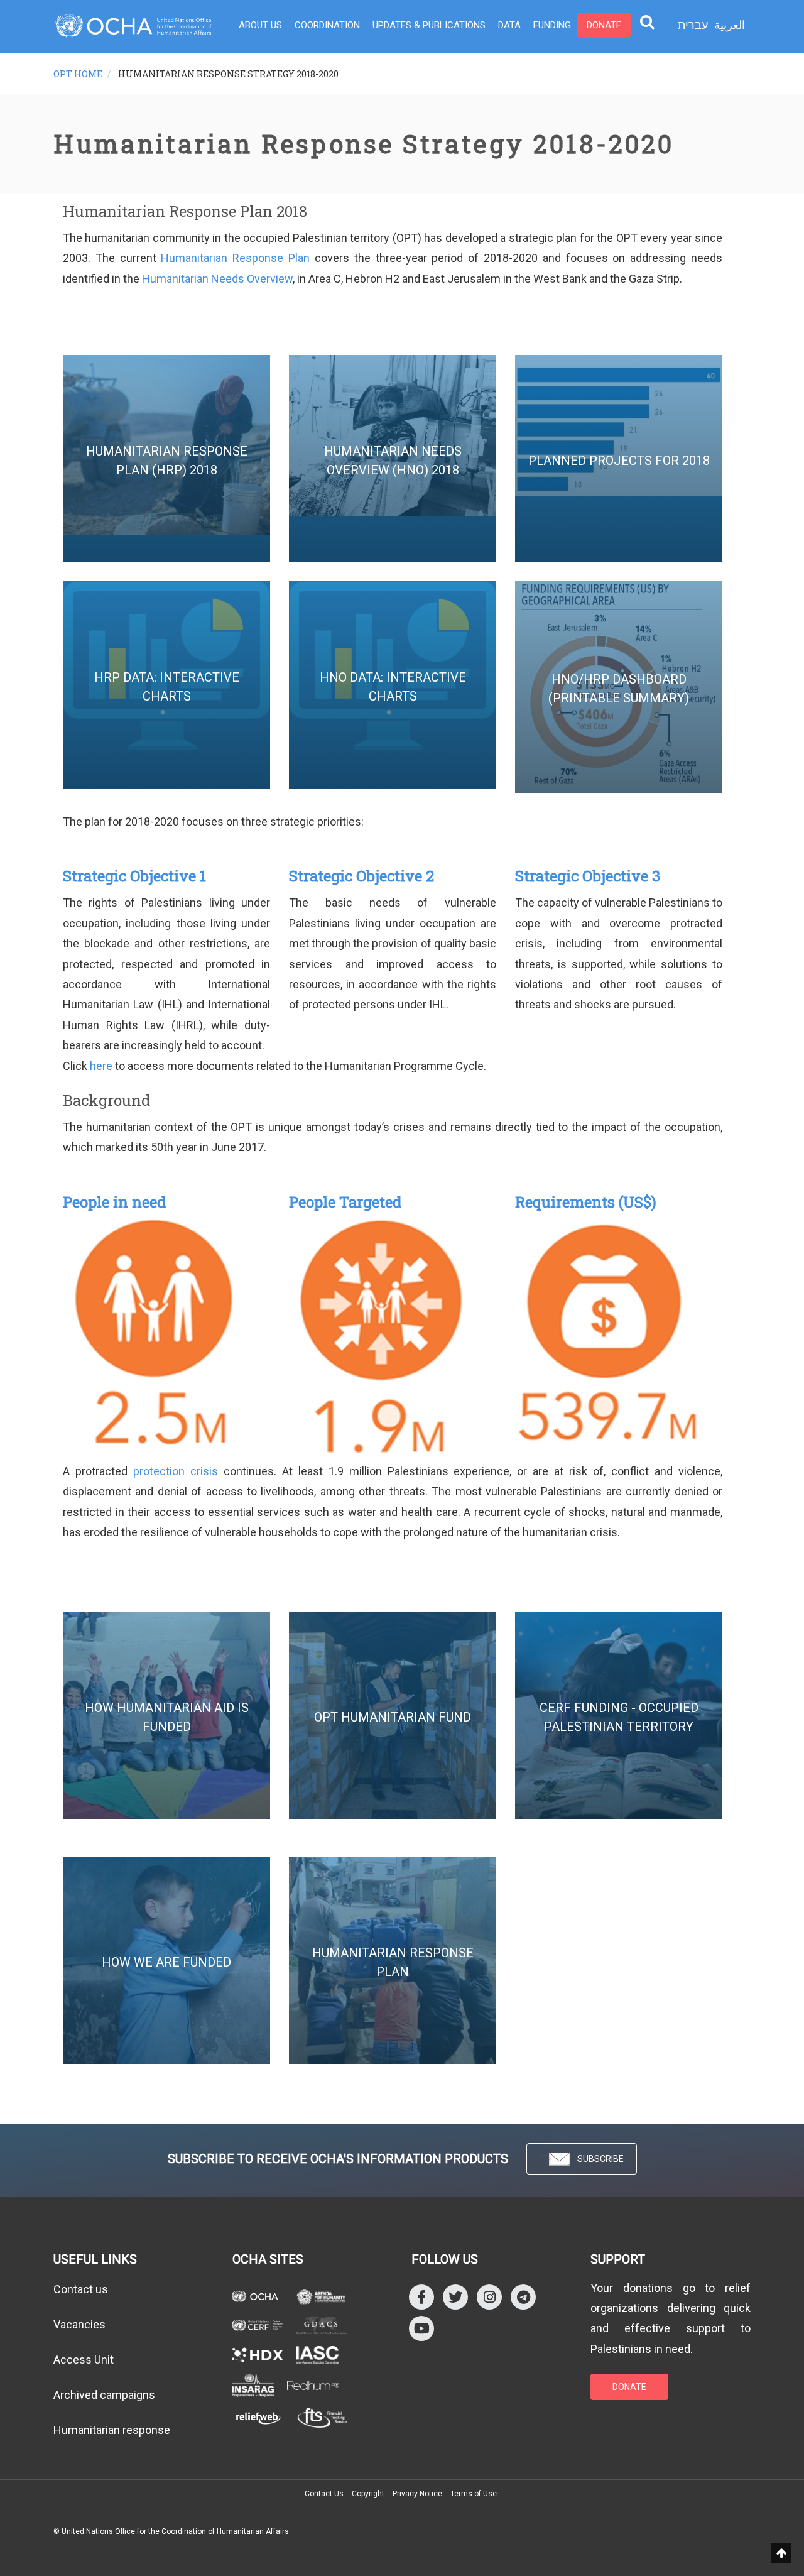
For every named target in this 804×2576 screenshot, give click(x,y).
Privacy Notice (417, 2494)
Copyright (368, 2494)
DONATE (629, 2387)
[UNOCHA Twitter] (455, 2296)
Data (509, 25)
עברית (693, 25)
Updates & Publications (429, 25)
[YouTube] (421, 2328)
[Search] (647, 21)
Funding (552, 25)
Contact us (81, 2289)
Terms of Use (474, 2494)
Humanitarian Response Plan (235, 258)
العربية (730, 25)
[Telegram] (523, 2296)
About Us (260, 25)
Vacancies (79, 2324)
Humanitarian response (112, 2430)
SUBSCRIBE (600, 2159)
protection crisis (176, 1471)
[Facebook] (421, 2296)
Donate (604, 25)
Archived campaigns (104, 2395)
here (101, 1066)
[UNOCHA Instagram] (489, 2296)
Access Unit (84, 2360)
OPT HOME (78, 74)
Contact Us (324, 2494)
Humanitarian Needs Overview (217, 279)
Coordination (327, 25)
